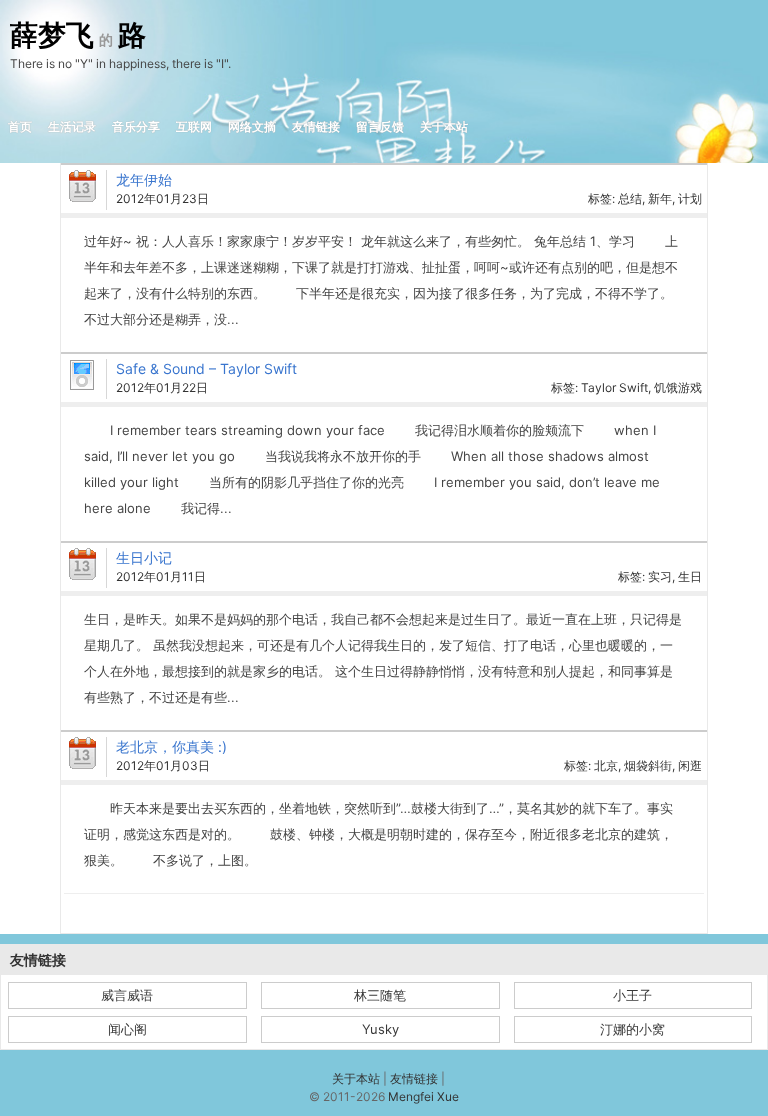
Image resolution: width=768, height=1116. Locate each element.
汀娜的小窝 (632, 1029)
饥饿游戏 (678, 387)
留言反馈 (380, 126)
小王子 (632, 995)
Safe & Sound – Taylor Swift (206, 368)
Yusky (380, 1029)
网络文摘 (252, 126)
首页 (20, 126)
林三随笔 (380, 995)
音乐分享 (136, 126)
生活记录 (72, 126)
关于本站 (444, 126)
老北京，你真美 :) (171, 746)
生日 (690, 576)
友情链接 (316, 126)
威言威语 (127, 995)
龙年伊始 (144, 179)
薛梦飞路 (78, 36)
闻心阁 (127, 1029)
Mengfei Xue (423, 1096)
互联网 (194, 126)
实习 (660, 576)
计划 (690, 198)
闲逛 (690, 765)
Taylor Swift (614, 387)
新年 (660, 198)
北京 (606, 765)
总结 (630, 198)
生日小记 (144, 557)
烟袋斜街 (648, 765)
